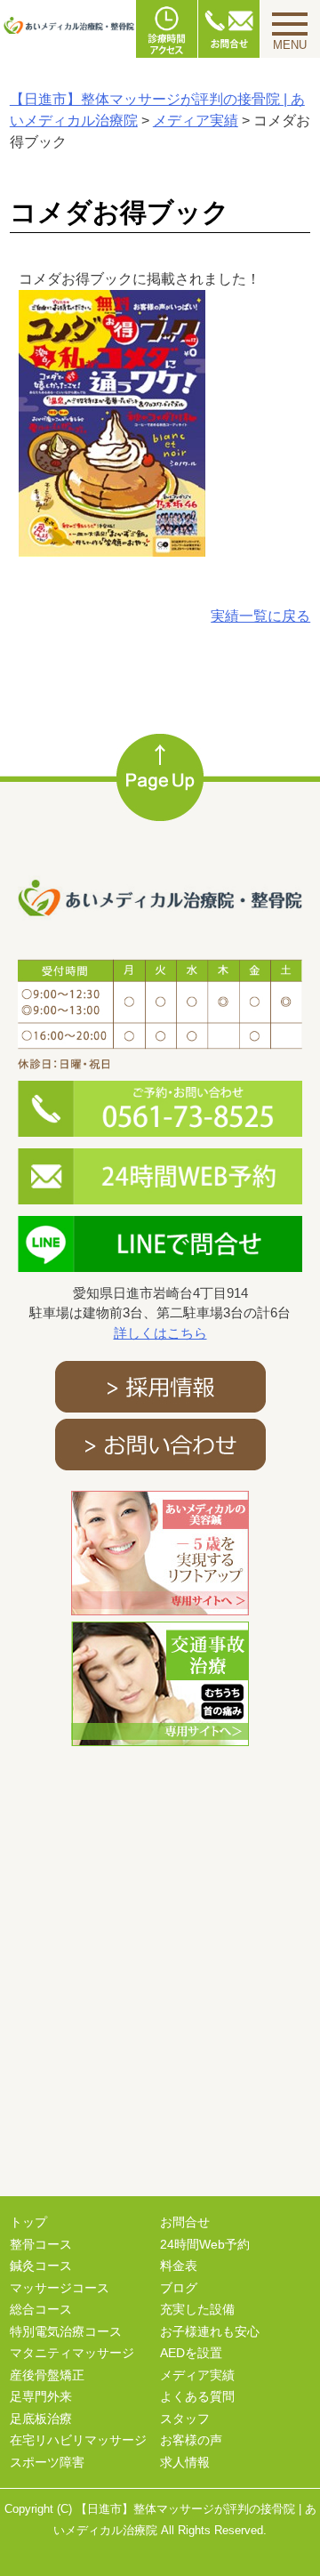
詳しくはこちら (160, 1333)
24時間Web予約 (205, 2244)
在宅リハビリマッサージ (78, 2440)
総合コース (41, 2309)
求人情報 (185, 2462)
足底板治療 (41, 2419)
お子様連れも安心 (210, 2331)
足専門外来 (41, 2396)
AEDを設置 (191, 2353)
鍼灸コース (41, 2266)
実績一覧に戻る (260, 616)
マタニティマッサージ (72, 2353)
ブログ (179, 2288)
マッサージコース (60, 2288)
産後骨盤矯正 (47, 2375)
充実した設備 (197, 2309)
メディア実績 (197, 2375)
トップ (28, 2222)
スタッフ (185, 2419)
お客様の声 (191, 2440)
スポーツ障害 (47, 2462)
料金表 (179, 2266)
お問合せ (185, 2222)
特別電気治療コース (66, 2331)
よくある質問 (197, 2396)
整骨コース (41, 2244)
